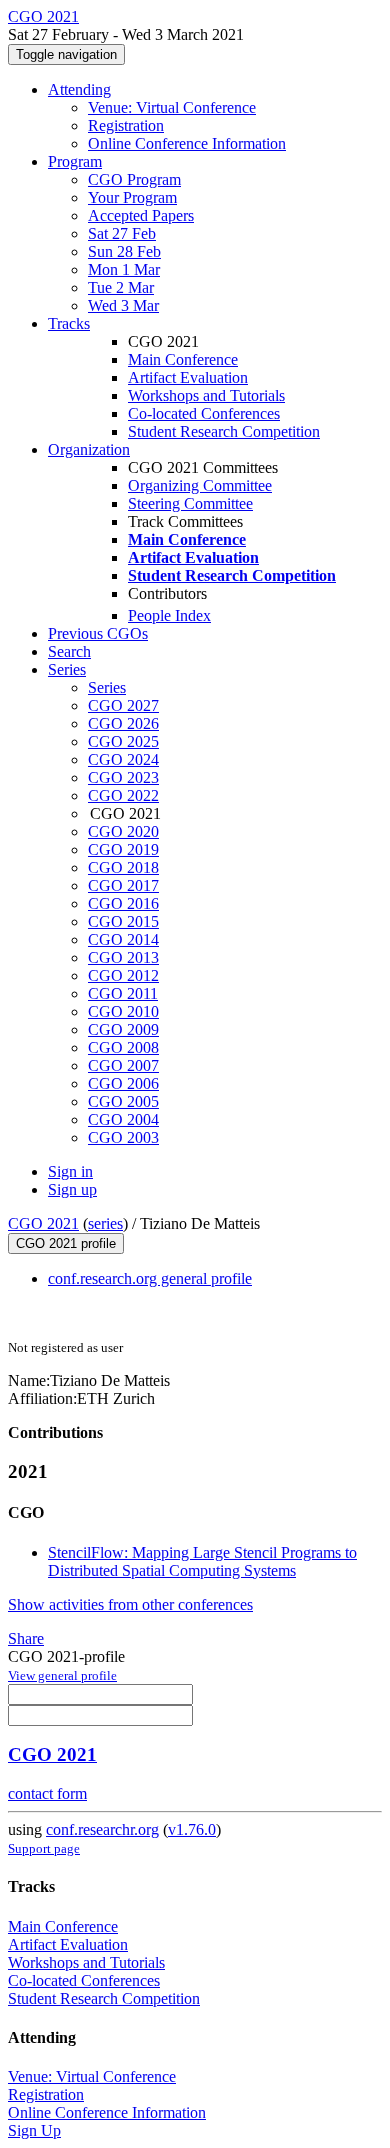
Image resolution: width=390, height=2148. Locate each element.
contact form (47, 1793)
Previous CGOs (98, 633)
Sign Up (34, 2130)
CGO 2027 (123, 705)
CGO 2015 (123, 921)
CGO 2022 (123, 795)
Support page (44, 1848)
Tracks (69, 323)
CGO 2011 (123, 993)
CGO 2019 (123, 849)
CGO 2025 (123, 741)
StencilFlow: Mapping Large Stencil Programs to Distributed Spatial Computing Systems (202, 1561)
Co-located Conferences (204, 413)
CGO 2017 (123, 885)
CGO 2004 (123, 1119)
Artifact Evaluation (188, 377)
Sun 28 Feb (124, 251)
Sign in (70, 1171)
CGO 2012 (123, 975)
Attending (79, 89)
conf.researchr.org (102, 1829)
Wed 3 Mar (123, 305)
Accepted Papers (141, 215)
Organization (89, 449)
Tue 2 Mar (121, 287)
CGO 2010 (123, 1011)
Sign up (72, 1189)
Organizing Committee (200, 485)
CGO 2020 (123, 831)
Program (75, 161)
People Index (169, 615)
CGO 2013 (123, 957)
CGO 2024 (123, 759)
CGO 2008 (123, 1047)
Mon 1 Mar (124, 269)
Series (107, 687)
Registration (126, 125)
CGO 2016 (123, 903)
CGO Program (134, 179)
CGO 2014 (123, 939)
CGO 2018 (123, 867)
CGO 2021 (43, 1223)
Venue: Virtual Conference (172, 107)
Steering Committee (190, 503)
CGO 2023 (123, 777)
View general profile (62, 1675)
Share (26, 1638)
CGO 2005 (123, 1101)
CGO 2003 (123, 1137)
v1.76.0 (192, 1829)
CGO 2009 (123, 1029)
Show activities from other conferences (130, 1604)
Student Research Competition (224, 431)
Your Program (132, 197)
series (105, 1223)
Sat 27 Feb (122, 233)
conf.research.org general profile (150, 1278)
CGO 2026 (123, 723)
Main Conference (183, 359)
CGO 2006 (123, 1083)
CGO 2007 (123, 1065)
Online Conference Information (187, 143)
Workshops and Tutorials (206, 395)
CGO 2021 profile (66, 1243)
